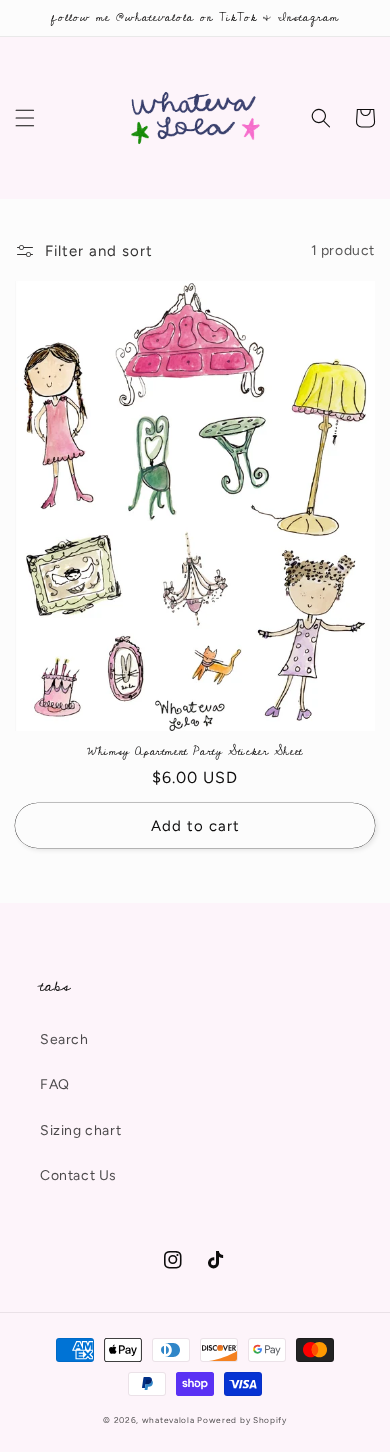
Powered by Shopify (242, 1420)
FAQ (55, 1084)
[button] (25, 118)
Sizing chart (80, 1130)
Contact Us (78, 1175)
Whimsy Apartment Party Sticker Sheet (195, 752)
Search (64, 1039)
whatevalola (168, 1420)
